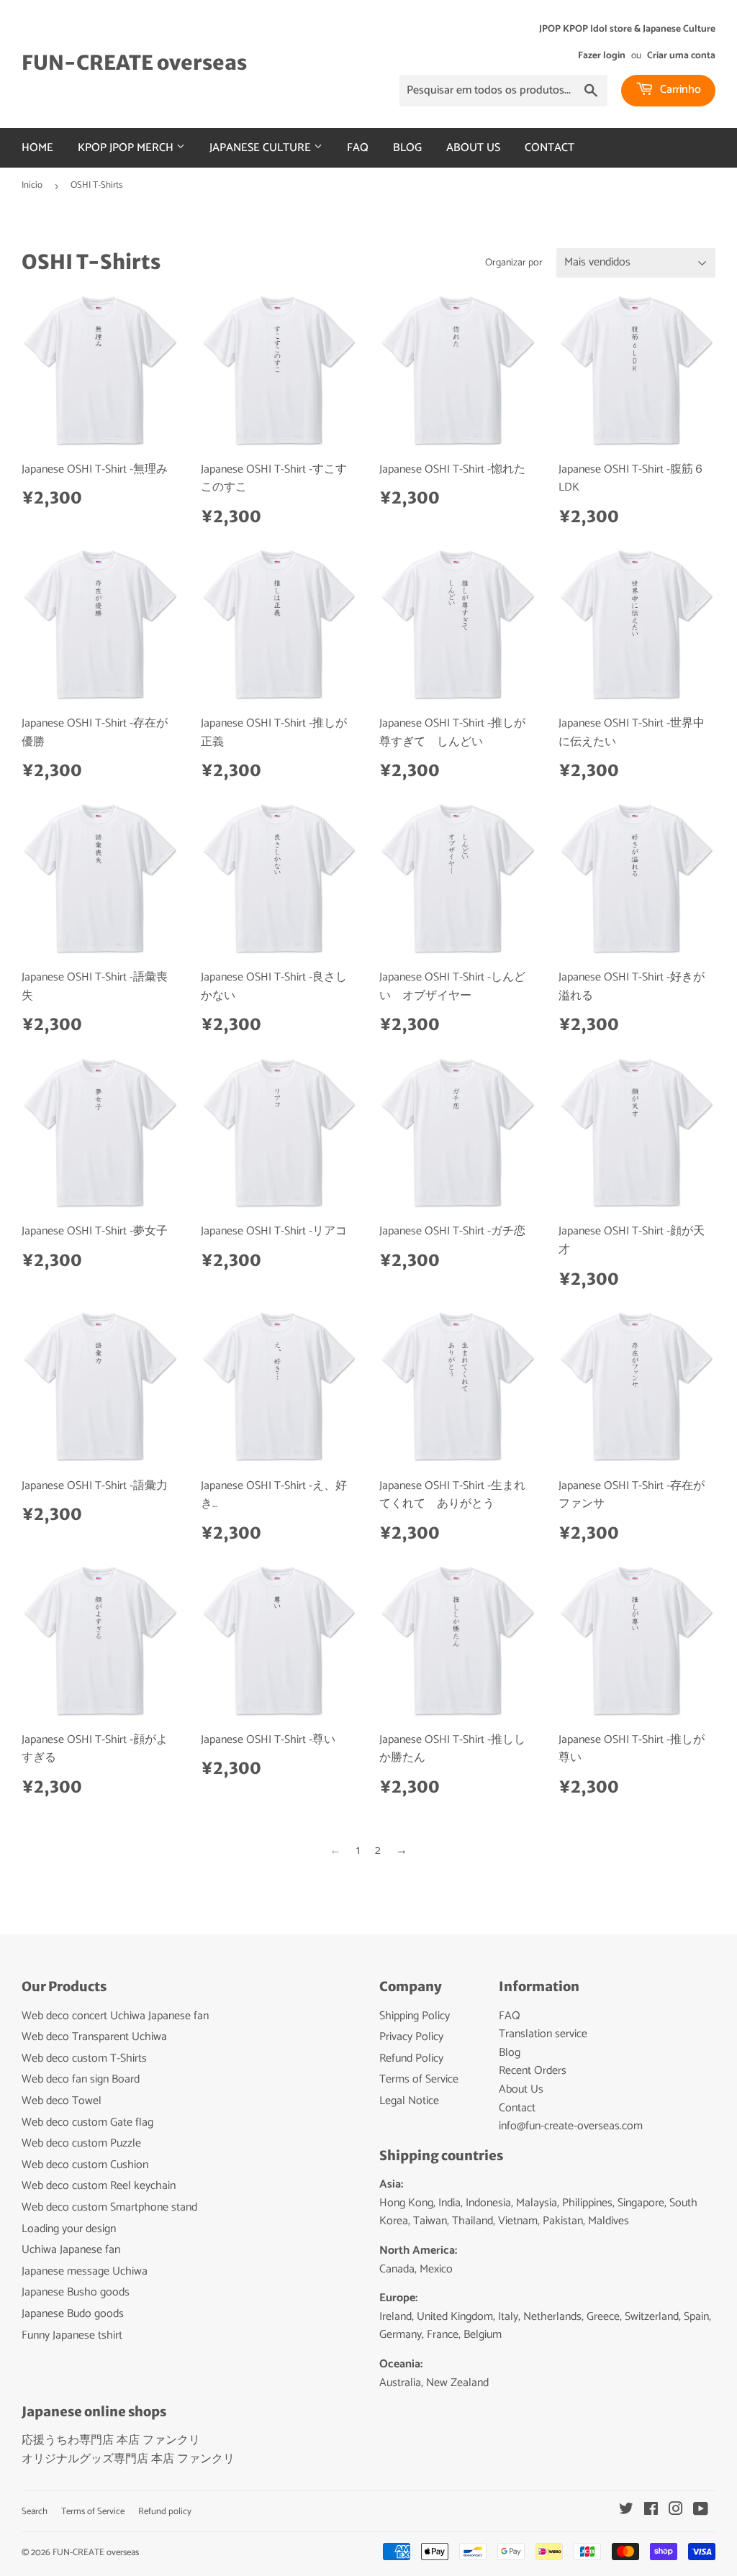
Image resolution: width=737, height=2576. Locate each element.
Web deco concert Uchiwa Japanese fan (115, 2016)
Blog (407, 148)
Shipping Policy (415, 2016)
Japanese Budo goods (73, 2314)
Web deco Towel (62, 2101)
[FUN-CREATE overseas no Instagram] (676, 2511)
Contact (550, 148)
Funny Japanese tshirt (72, 2335)
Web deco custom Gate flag (87, 2122)
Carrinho (679, 90)
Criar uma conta (681, 55)
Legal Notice (409, 2101)
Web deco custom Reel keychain (99, 2186)
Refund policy (165, 2512)
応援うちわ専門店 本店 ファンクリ (111, 2440)
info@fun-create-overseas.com (571, 2126)
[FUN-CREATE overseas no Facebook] (651, 2511)
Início (32, 185)
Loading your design (69, 2229)
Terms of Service (419, 2079)
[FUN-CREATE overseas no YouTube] (701, 2511)
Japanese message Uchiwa (85, 2271)
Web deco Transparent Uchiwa (94, 2037)
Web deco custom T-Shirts (84, 2058)
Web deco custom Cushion (85, 2165)
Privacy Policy (411, 2037)
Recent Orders (533, 2071)
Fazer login (602, 55)
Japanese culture (262, 148)
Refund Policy (411, 2058)
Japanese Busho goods (76, 2292)
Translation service (543, 2034)
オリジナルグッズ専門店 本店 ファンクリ (128, 2459)
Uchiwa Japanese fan (71, 2250)
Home (37, 148)
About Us (473, 148)
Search (35, 2512)
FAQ (358, 148)
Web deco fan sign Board (81, 2079)
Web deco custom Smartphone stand (109, 2207)
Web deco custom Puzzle (81, 2143)
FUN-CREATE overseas (134, 63)
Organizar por (514, 263)
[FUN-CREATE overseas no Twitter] (626, 2511)
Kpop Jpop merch (127, 148)
